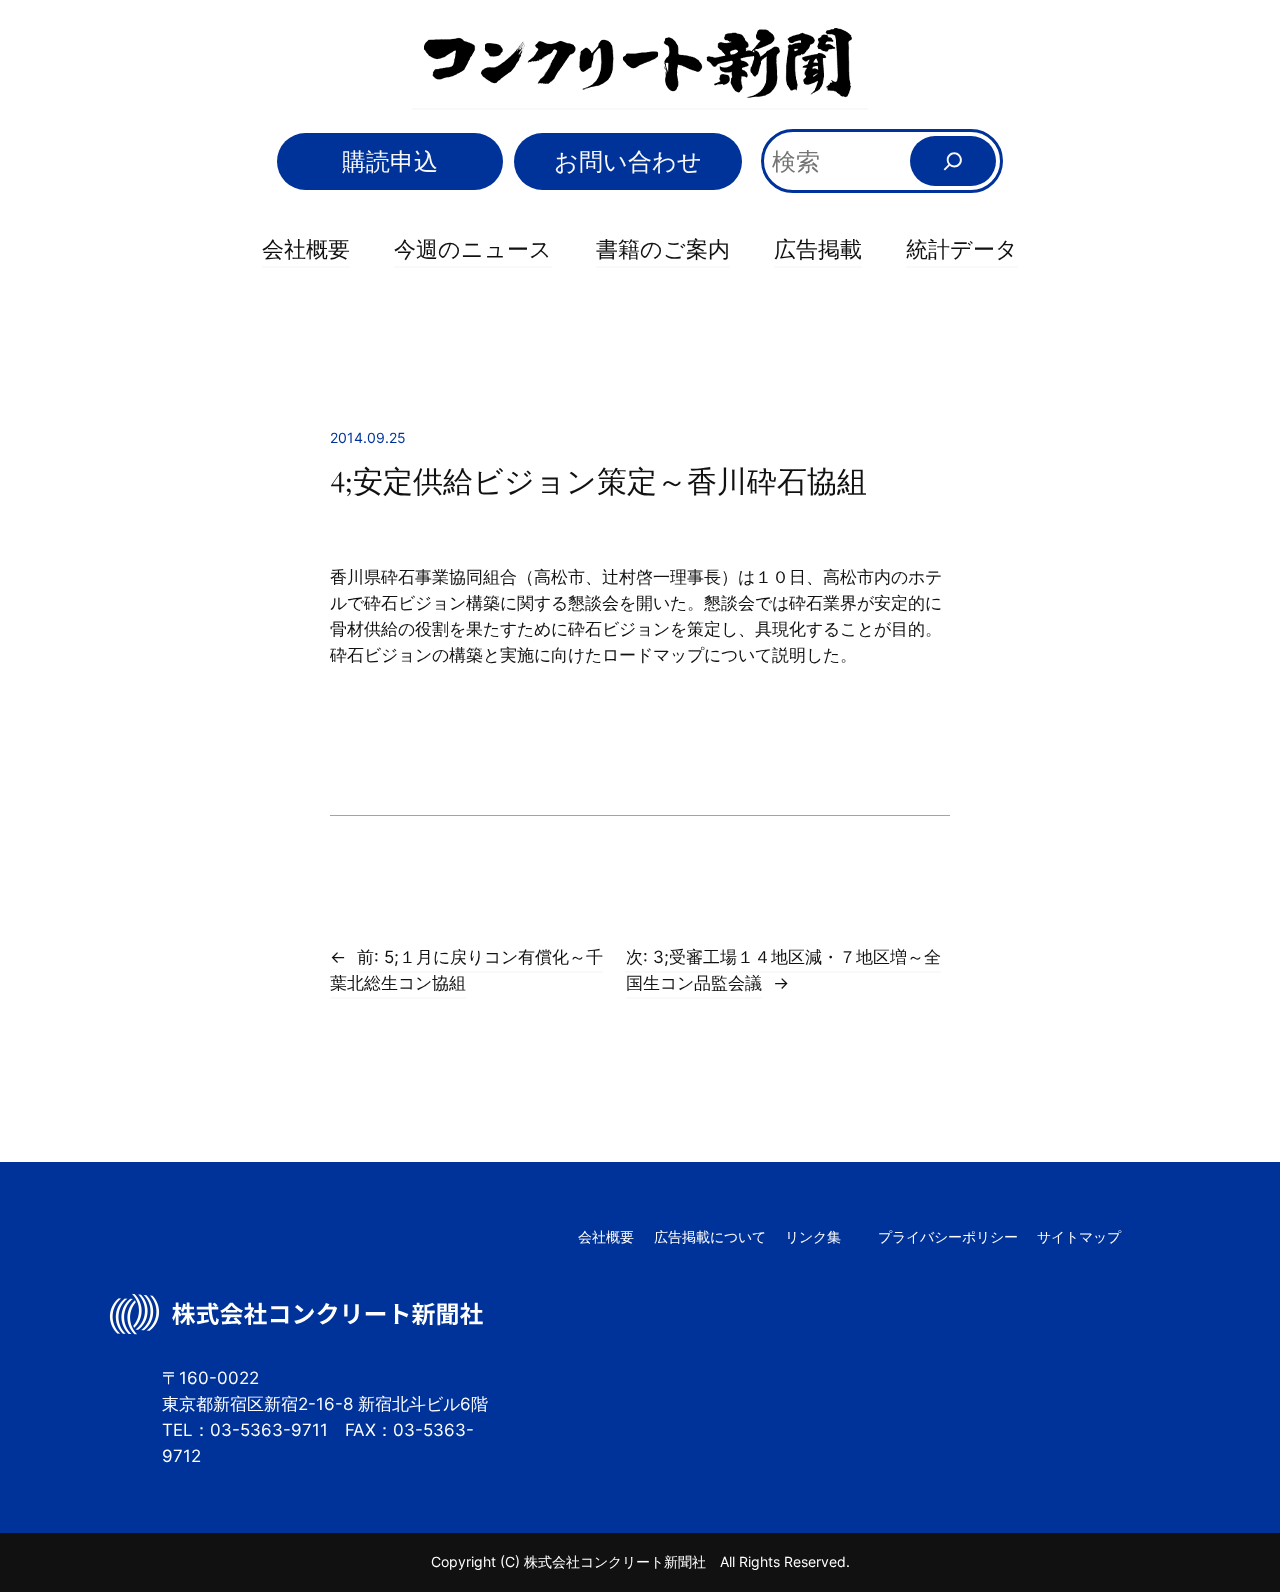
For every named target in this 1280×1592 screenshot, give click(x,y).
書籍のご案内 (663, 249)
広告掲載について (710, 1236)
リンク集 (813, 1236)
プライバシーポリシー (948, 1236)
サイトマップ (1079, 1236)
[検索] (953, 161)
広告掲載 (818, 249)
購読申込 (390, 161)
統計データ (962, 249)
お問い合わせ (628, 161)
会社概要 (306, 249)
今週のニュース (473, 249)
